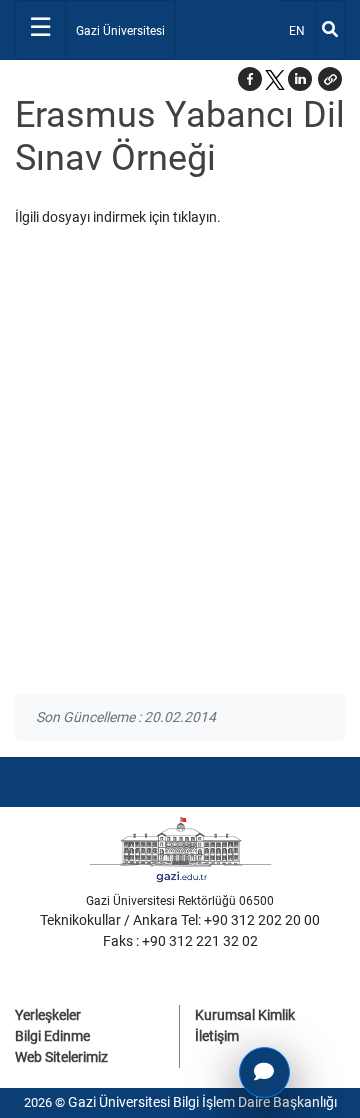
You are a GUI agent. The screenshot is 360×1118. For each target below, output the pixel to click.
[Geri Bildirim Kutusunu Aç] (264, 1072)
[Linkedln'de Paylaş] (300, 79)
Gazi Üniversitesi (120, 31)
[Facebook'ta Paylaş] (250, 79)
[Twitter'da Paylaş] (275, 79)
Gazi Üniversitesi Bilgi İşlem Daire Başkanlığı (202, 1102)
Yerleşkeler (48, 1015)
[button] (330, 79)
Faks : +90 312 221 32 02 (180, 941)
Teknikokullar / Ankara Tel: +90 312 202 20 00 (180, 920)
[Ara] (330, 30)
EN (301, 30)
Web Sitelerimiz (61, 1057)
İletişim (217, 1036)
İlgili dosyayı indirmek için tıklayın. (118, 217)
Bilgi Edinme (52, 1036)
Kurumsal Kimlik (245, 1015)
